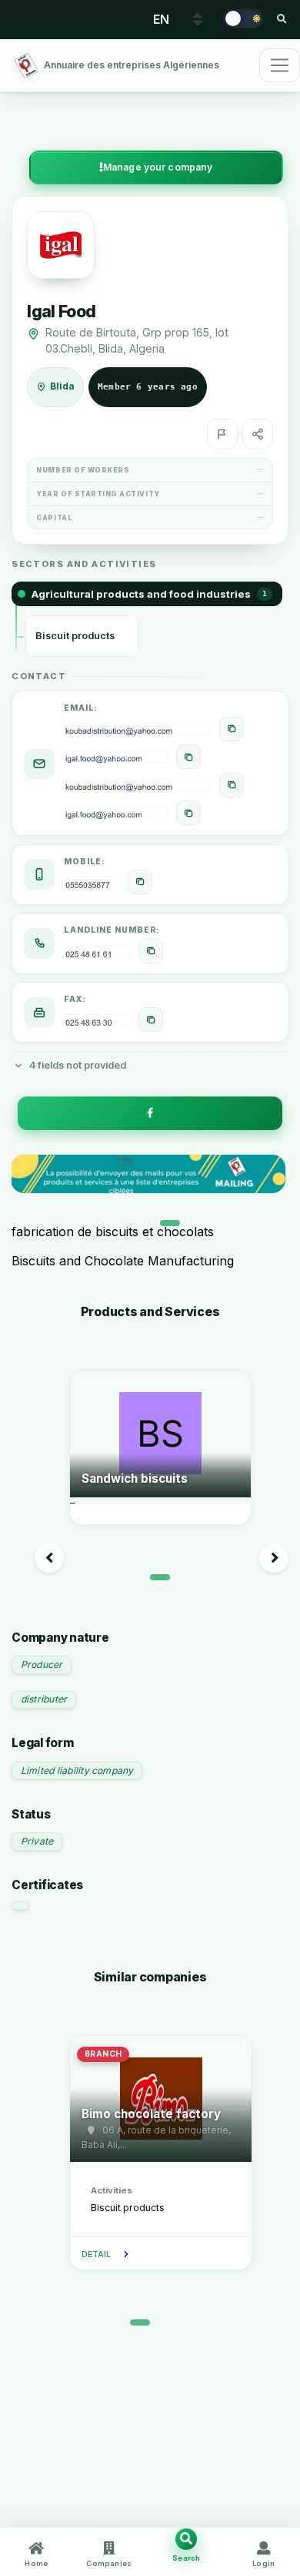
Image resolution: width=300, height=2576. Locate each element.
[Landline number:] (151, 951)
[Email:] (232, 729)
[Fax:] (151, 1019)
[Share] (258, 434)
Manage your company (158, 167)
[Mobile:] (140, 882)
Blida (62, 386)
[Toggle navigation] (280, 65)
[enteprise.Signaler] (222, 434)
